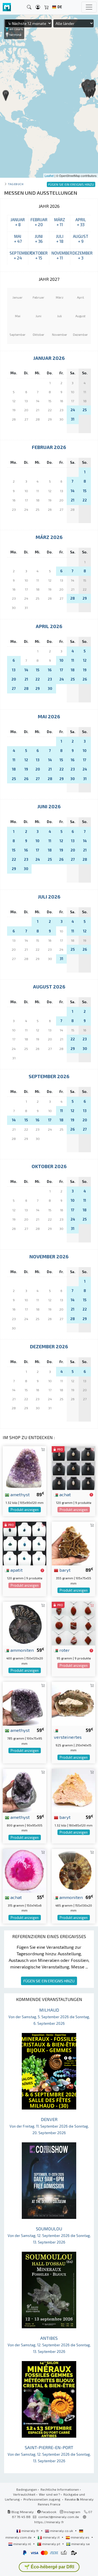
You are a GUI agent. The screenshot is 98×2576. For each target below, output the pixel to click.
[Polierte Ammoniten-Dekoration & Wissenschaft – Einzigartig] (24, 1623)
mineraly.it (51, 2537)
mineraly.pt (51, 2544)
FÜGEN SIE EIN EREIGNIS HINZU (49, 1981)
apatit (16, 1570)
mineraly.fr (30, 2531)
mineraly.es (80, 2537)
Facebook (48, 2512)
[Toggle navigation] (89, 7)
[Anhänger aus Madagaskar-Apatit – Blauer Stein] (24, 1543)
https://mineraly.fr (49, 2522)
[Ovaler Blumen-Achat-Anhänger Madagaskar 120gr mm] (73, 1467)
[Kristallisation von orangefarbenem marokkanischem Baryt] (73, 1790)
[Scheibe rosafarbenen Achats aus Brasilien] (24, 1870)
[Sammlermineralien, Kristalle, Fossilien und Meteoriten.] (7, 7)
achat (65, 1494)
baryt (64, 1570)
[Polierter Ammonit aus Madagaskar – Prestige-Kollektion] (73, 1870)
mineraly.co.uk (62, 2531)
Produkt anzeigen (25, 1510)
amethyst (19, 1494)
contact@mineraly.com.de (59, 2517)
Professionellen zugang (42, 2499)
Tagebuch (16, 184)
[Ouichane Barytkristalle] (73, 1543)
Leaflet (49, 176)
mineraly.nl (22, 2544)
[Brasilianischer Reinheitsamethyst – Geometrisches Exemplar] (24, 1790)
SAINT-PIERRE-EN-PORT (49, 2454)
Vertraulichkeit (24, 2494)
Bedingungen (27, 2489)
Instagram (72, 2512)
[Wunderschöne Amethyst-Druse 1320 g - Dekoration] (24, 1467)
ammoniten (22, 1650)
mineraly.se (80, 2544)
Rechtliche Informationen (60, 2489)
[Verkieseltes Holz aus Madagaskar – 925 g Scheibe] (73, 1703)
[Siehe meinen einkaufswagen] (47, 7)
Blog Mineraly (22, 2512)
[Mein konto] (38, 7)
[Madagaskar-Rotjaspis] (73, 1623)
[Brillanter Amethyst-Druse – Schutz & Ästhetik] (24, 1703)
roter (64, 1650)
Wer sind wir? (49, 2494)
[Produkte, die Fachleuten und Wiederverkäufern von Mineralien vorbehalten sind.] (91, 1495)
